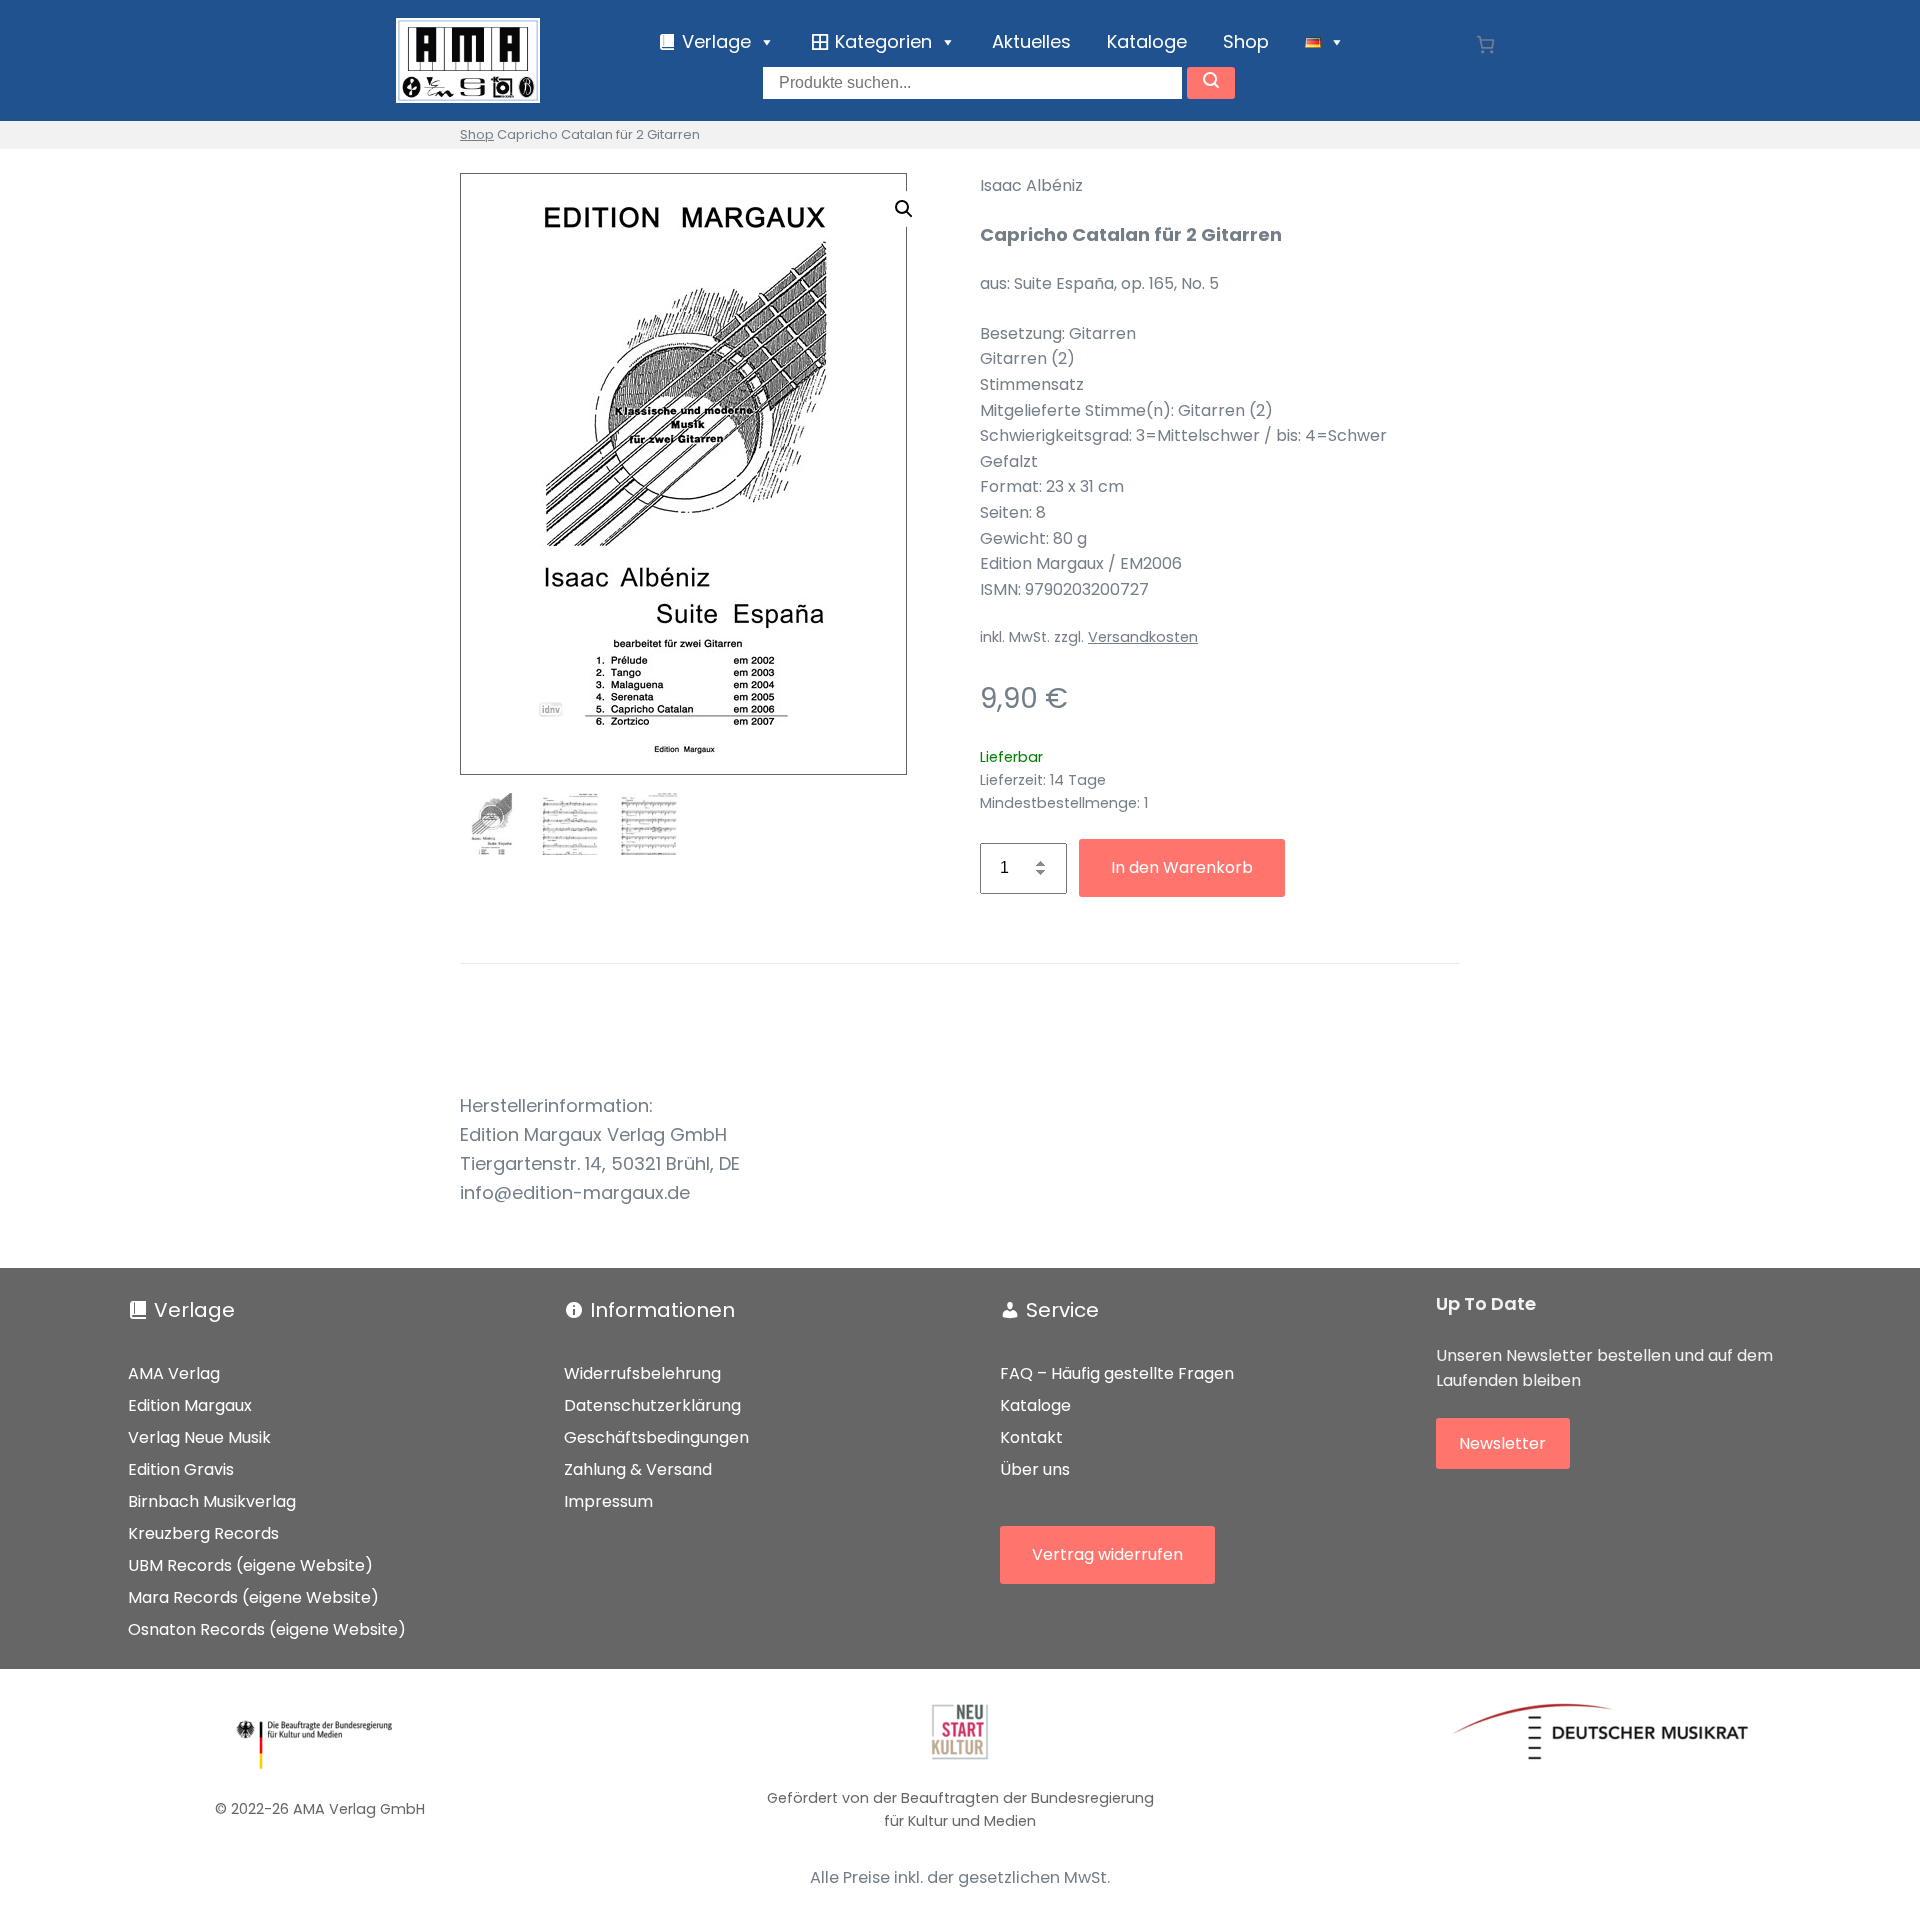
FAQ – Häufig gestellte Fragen (1117, 1373)
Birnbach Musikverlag (212, 1501)
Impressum (608, 1501)
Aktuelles (1031, 41)
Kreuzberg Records (203, 1533)
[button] (904, 209)
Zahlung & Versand (638, 1469)
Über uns (1035, 1469)
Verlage (194, 1310)
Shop (1246, 41)
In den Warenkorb (1182, 867)
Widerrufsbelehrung (642, 1373)
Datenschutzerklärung (652, 1405)
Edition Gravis (181, 1469)
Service (1062, 1310)
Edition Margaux (190, 1405)
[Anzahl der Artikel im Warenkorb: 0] (1485, 44)
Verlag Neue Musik (199, 1437)
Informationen (662, 1310)
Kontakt (1031, 1437)
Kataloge (1147, 41)
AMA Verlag (174, 1373)
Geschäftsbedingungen (656, 1437)
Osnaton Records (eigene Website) (267, 1629)
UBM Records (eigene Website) (250, 1565)
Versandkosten (1143, 637)
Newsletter (1502, 1443)
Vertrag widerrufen (1107, 1554)
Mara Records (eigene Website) (253, 1597)
